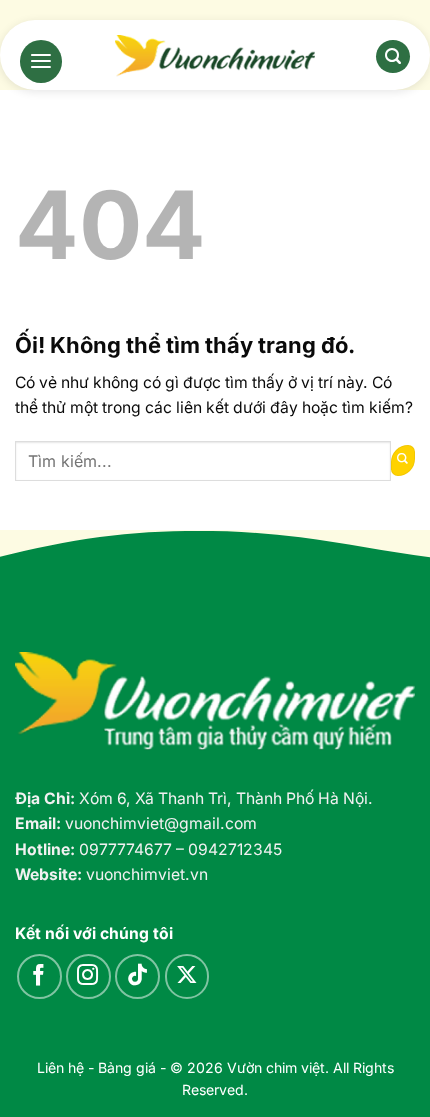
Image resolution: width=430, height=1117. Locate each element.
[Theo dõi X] (187, 976)
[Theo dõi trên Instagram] (88, 976)
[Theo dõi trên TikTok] (137, 976)
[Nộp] (403, 461)
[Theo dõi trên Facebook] (39, 976)
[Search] (393, 56)
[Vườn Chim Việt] (215, 56)
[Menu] (41, 61)
